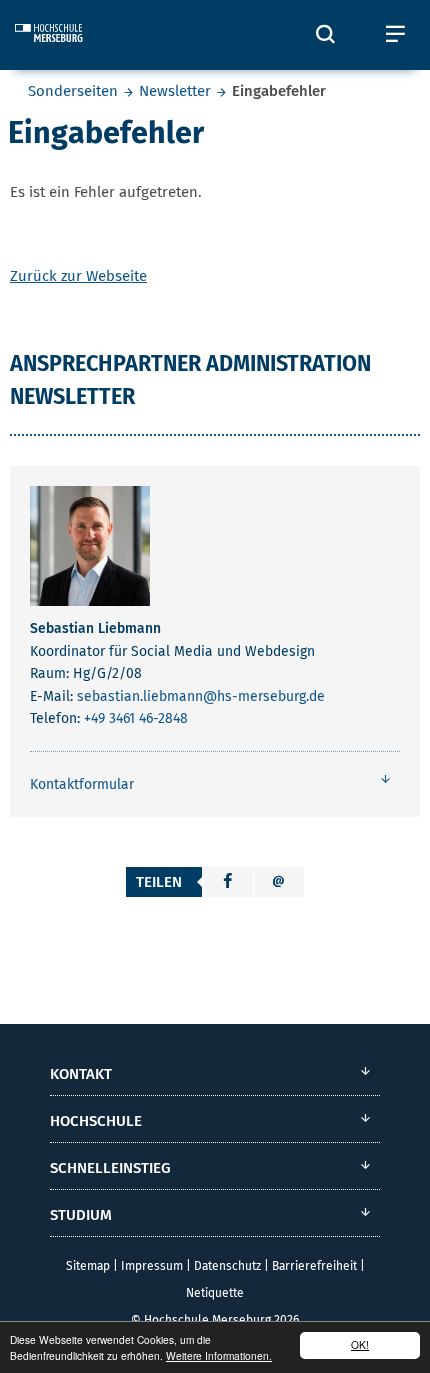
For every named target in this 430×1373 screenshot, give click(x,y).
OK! (360, 1344)
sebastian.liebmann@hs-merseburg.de (201, 696)
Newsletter (175, 91)
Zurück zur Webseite (78, 276)
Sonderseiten (73, 91)
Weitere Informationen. (219, 1355)
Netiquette (215, 1293)
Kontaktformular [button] (82, 784)
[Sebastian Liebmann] (90, 550)
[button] (228, 882)
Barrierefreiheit (314, 1266)
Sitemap (88, 1266)
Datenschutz (227, 1266)
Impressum (152, 1266)
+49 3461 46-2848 (136, 718)
